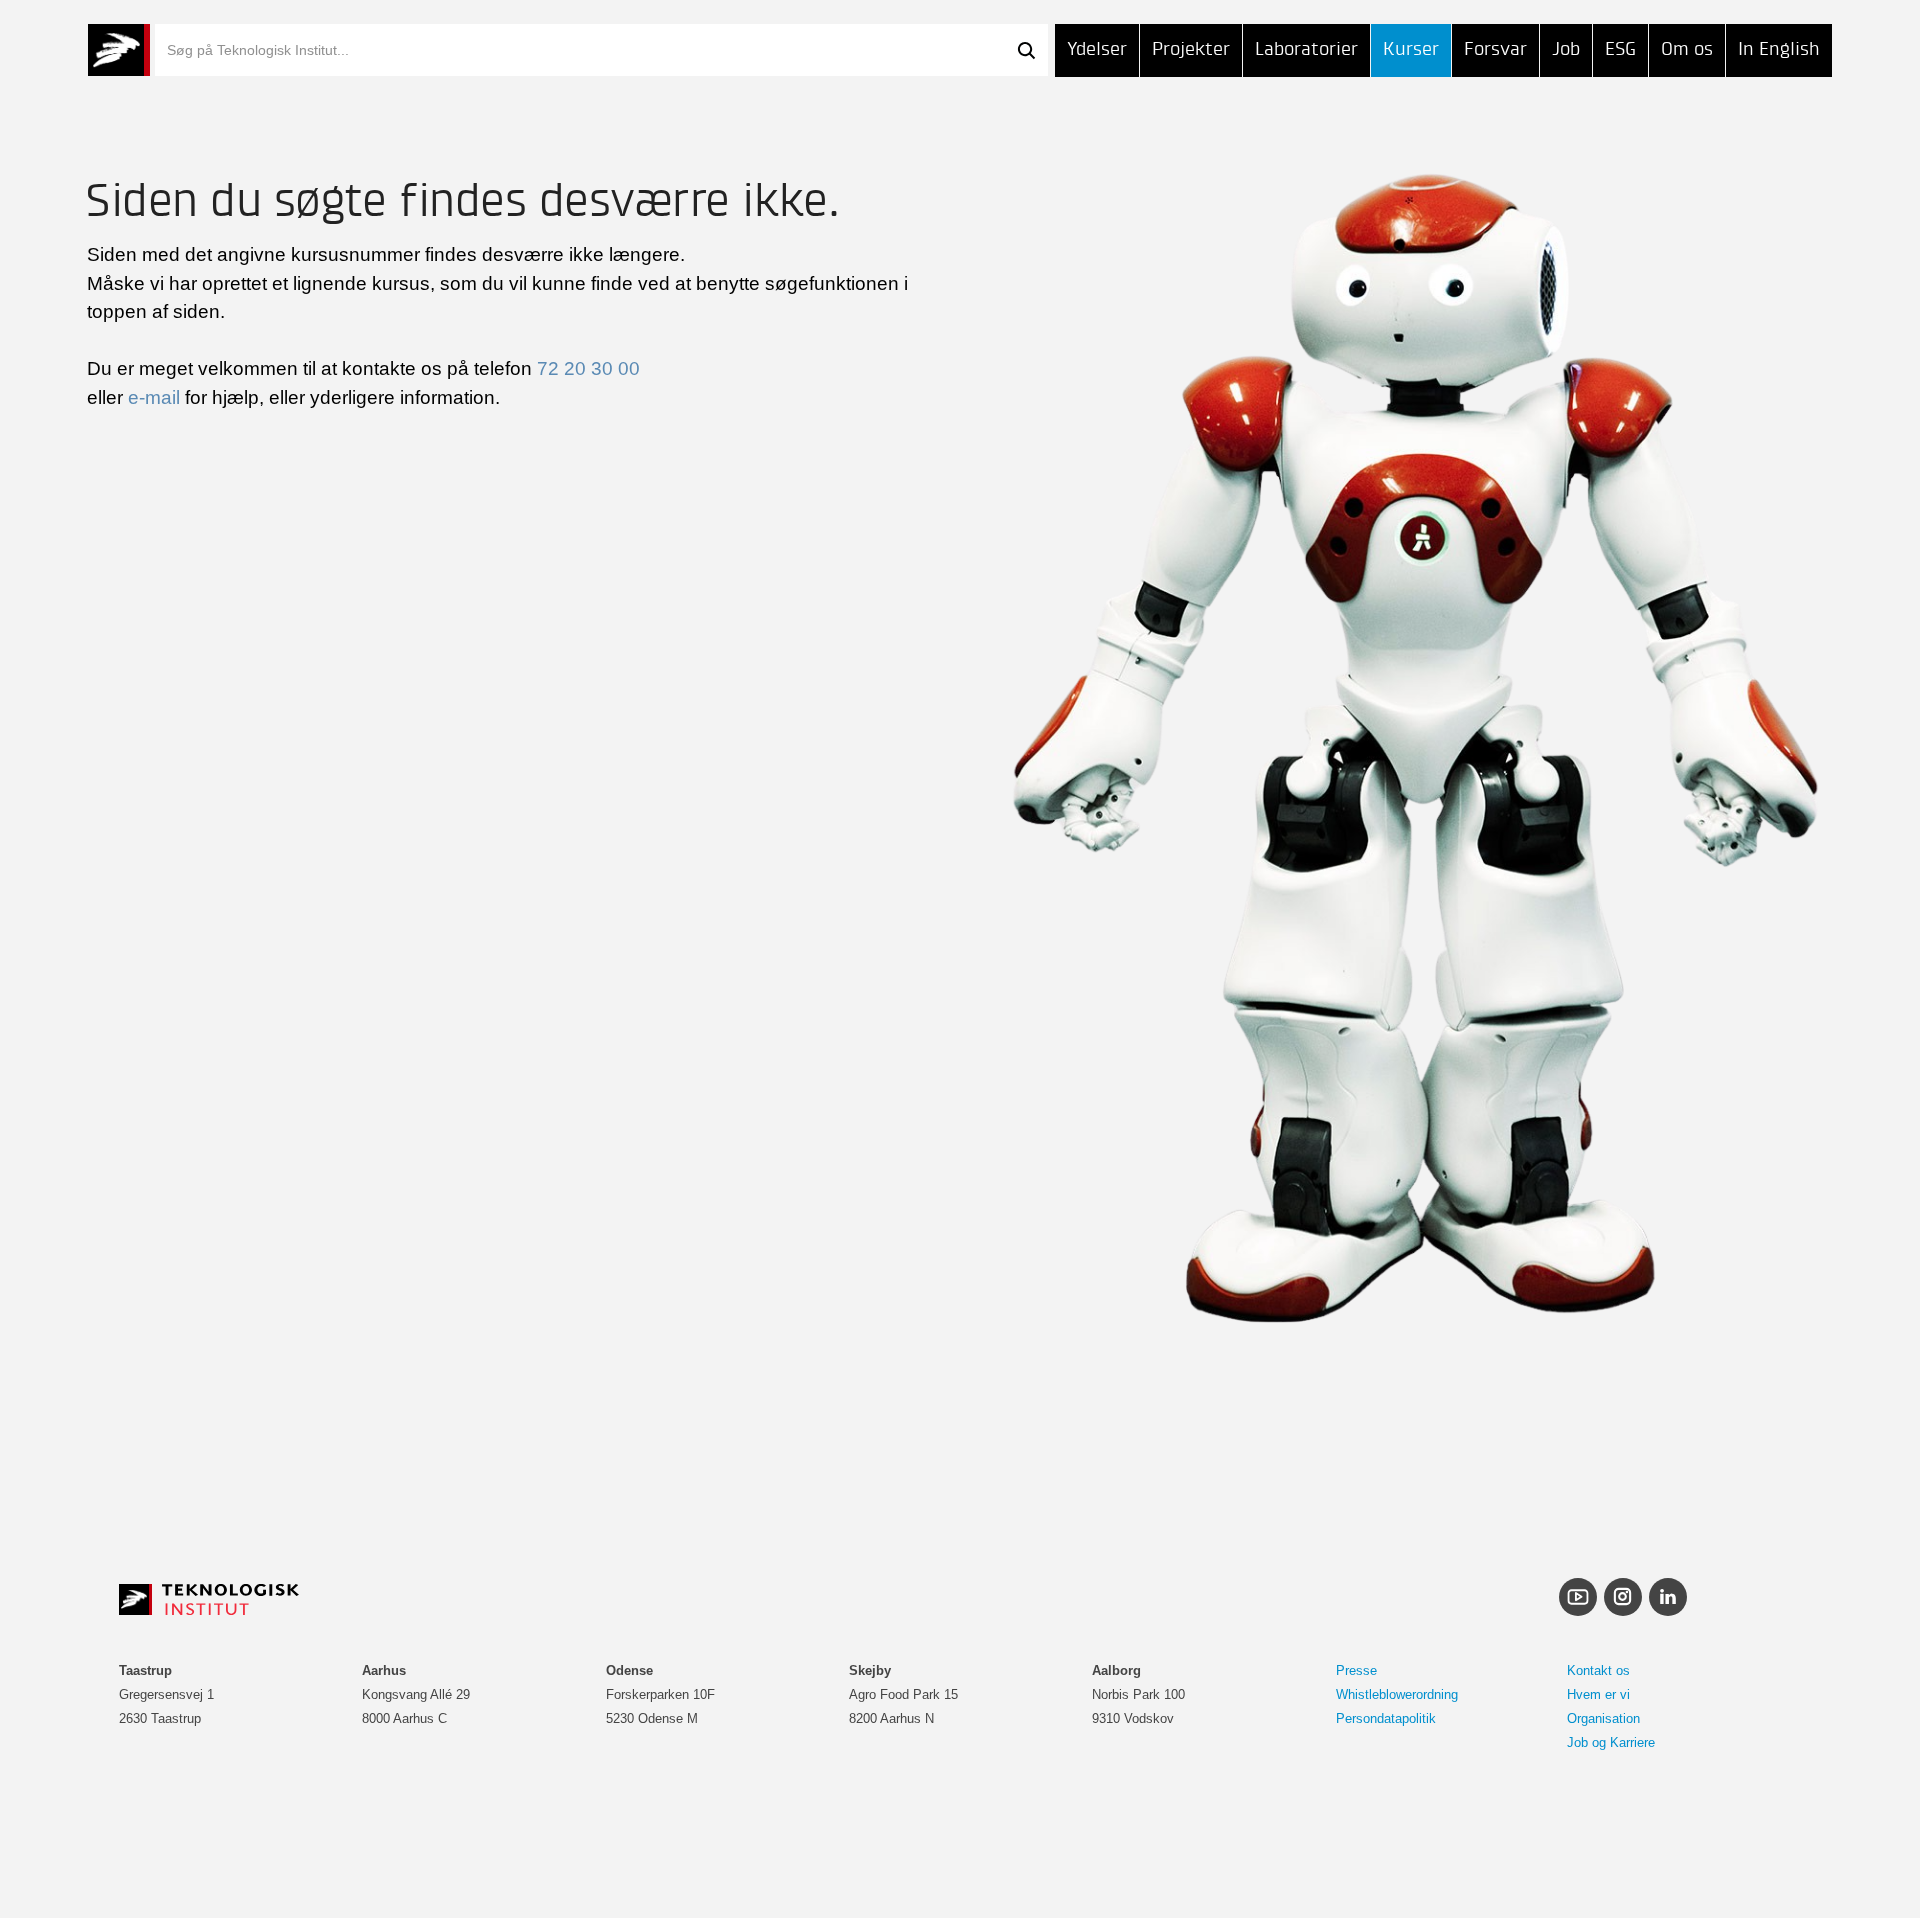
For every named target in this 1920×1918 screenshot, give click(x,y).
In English (1779, 49)
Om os (1687, 49)
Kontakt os (1598, 1670)
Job (1566, 49)
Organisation (1603, 1718)
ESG (1620, 49)
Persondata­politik (1386, 1718)
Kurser (1411, 49)
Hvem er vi (1598, 1694)
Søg (1026, 50)
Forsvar (1495, 49)
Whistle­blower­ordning (1397, 1694)
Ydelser (1097, 49)
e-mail (154, 397)
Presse (1356, 1670)
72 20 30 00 (588, 368)
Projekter (1191, 49)
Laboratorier (1306, 49)
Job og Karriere (1611, 1742)
